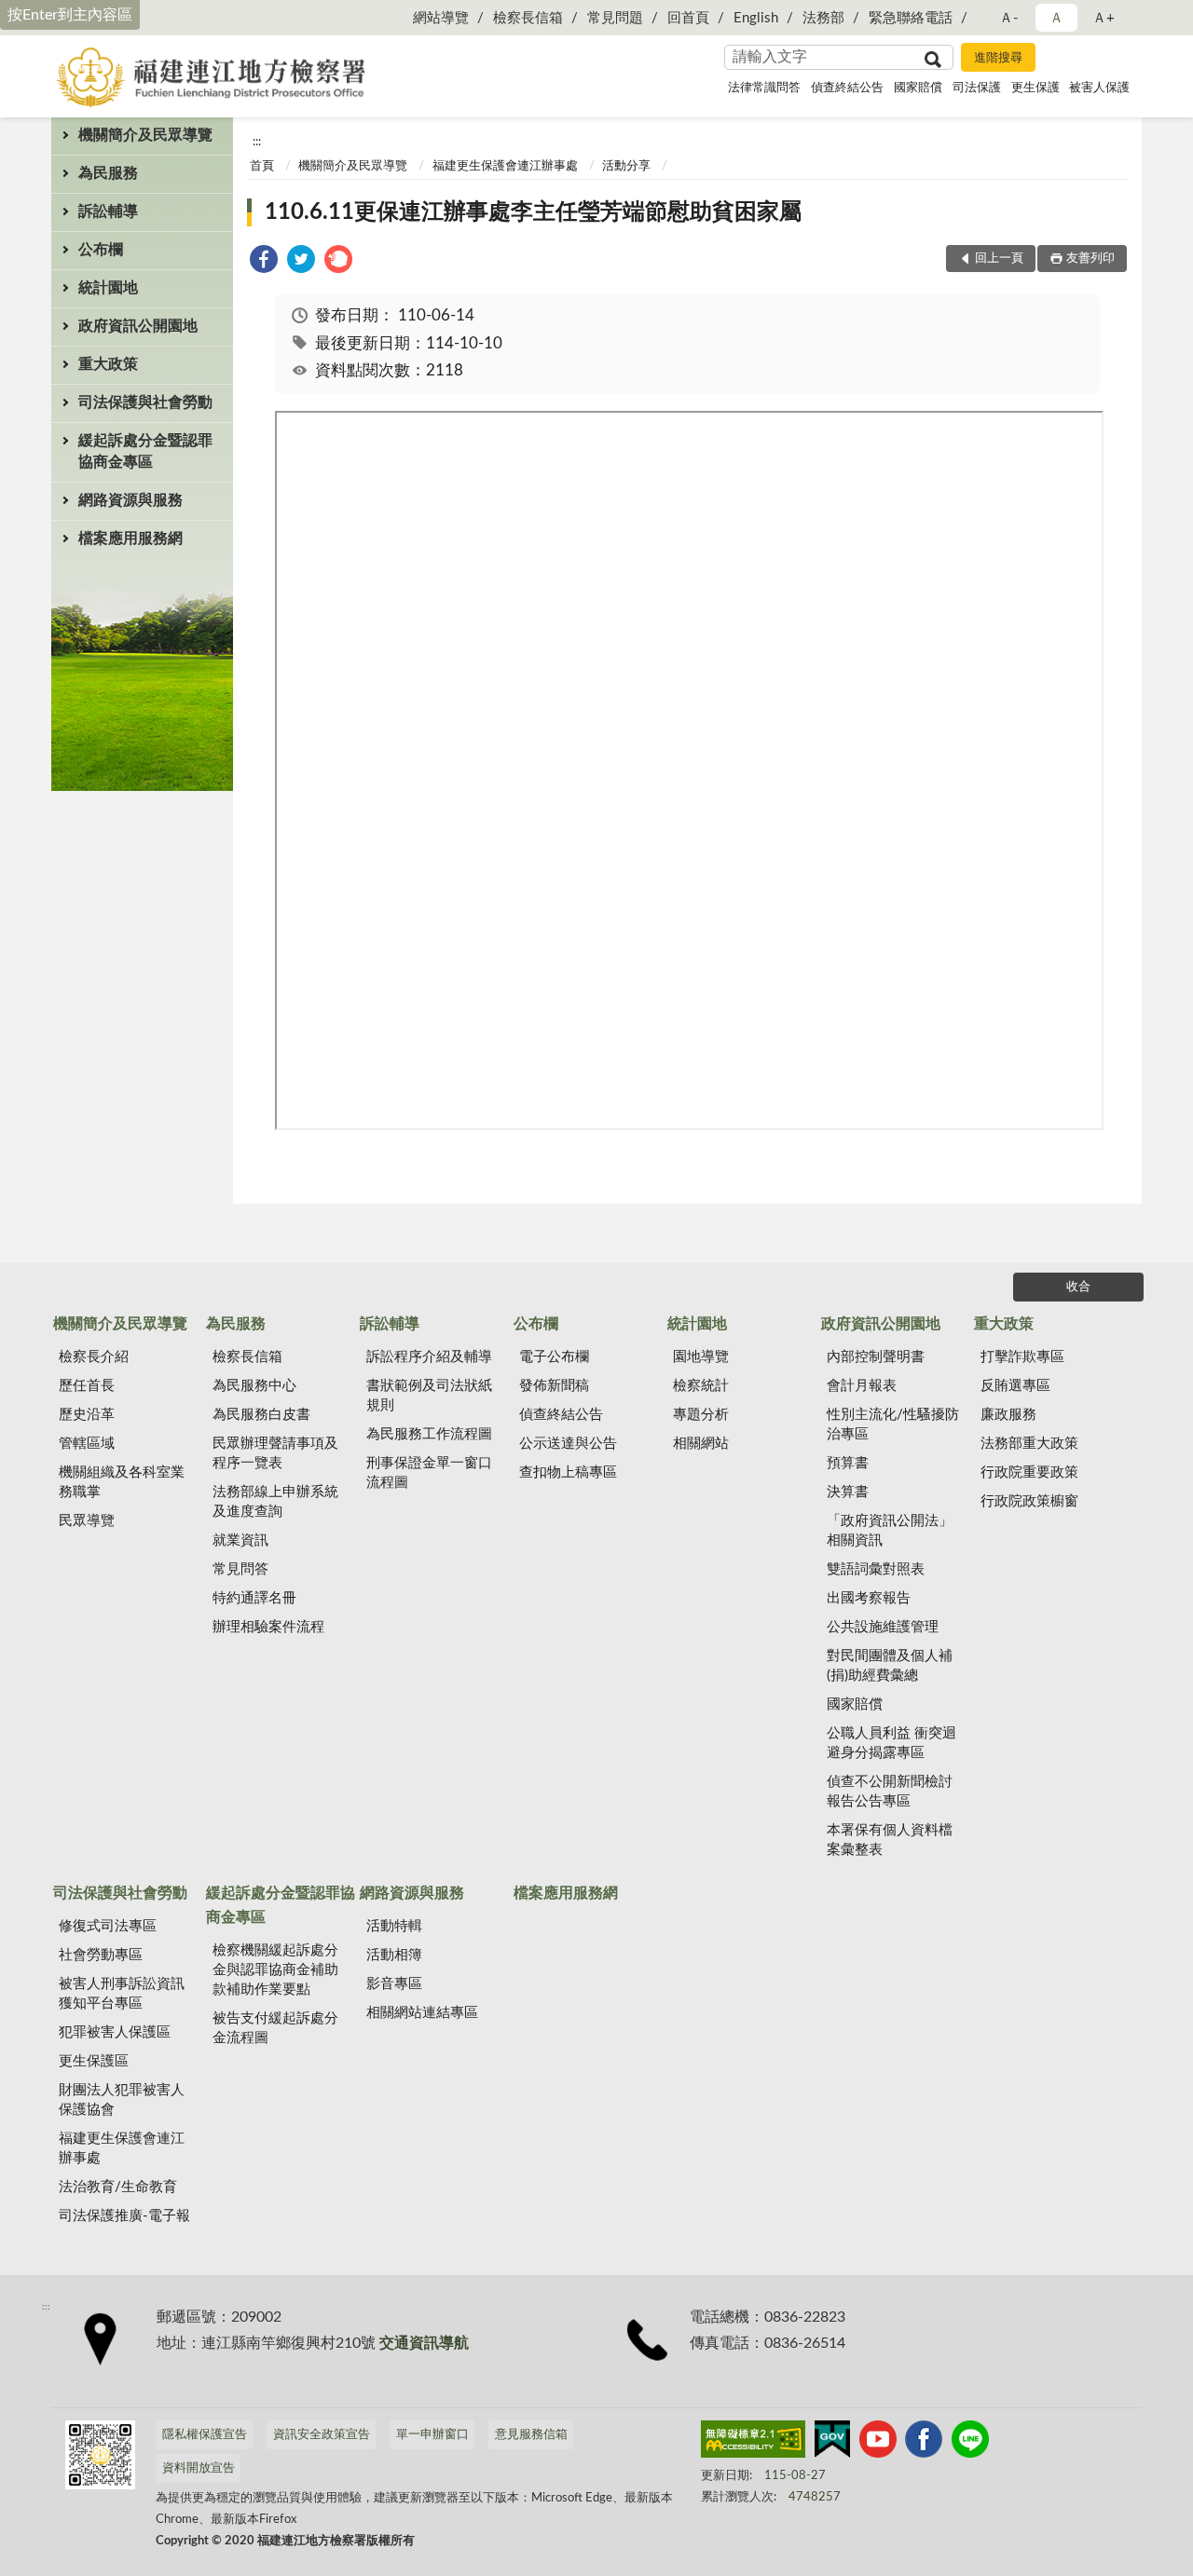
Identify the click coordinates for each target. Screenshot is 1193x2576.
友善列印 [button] (1090, 259)
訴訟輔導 (108, 211)
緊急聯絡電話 (911, 18)
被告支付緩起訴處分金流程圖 (275, 2028)
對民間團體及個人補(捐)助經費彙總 (890, 1666)
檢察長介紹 (94, 1357)
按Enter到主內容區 (70, 15)
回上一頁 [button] (999, 259)
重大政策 (108, 364)
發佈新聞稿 (554, 1386)
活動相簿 (394, 1955)
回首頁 (688, 18)
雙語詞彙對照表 (876, 1569)
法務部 (823, 18)
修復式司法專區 (108, 1926)
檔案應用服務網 (130, 538)
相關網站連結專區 (422, 2013)
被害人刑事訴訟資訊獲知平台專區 (122, 1994)
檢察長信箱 (528, 18)
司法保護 (977, 88)
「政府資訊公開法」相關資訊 (890, 1531)
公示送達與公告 (568, 1444)
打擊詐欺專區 (1022, 1357)
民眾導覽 (87, 1521)
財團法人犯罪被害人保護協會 (122, 2100)
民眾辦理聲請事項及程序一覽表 (275, 1453)
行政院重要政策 (1029, 1472)
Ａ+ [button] (1104, 18)
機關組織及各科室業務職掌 (122, 1482)
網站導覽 (441, 18)
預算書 (848, 1463)
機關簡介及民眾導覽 (145, 135)
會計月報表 (862, 1386)
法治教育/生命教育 (118, 2187)
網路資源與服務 (130, 500)
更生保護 (1035, 88)
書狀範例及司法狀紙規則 (429, 1396)
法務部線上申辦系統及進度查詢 (275, 1502)
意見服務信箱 (531, 2435)
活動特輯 (394, 1926)
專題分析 (701, 1415)
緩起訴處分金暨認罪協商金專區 (145, 451)
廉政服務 (1008, 1415)
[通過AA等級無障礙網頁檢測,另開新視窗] (753, 2443)
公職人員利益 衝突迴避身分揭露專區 (891, 1743)
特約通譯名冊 (254, 1598)
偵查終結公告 (847, 88)
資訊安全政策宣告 (322, 2435)
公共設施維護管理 (883, 1627)
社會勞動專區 (101, 1955)
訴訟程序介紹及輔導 (429, 1357)
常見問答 (240, 1569)
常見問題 (615, 18)
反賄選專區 (1015, 1386)
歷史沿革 (87, 1415)
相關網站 (701, 1444)
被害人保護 (1099, 88)
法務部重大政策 (1029, 1444)
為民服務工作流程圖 (429, 1434)
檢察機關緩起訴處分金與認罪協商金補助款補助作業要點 (275, 1970)
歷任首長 (87, 1386)
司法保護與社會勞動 (145, 402)
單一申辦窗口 (432, 2435)
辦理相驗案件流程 (268, 1627)
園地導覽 (701, 1357)
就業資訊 (240, 1540)
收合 (1078, 1287)
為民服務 (108, 173)
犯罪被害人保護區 (115, 2032)
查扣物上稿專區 (568, 1472)
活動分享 (626, 166)
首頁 (262, 166)
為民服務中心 (254, 1386)
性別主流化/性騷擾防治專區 (893, 1424)
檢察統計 (701, 1386)
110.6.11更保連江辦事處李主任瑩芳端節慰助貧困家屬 (533, 212)
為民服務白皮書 (261, 1415)
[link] (264, 262)
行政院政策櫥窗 (1029, 1501)
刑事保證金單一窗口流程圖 (429, 1473)
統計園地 (108, 288)
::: (257, 142)
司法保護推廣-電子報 (124, 2216)
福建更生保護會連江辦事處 (505, 166)
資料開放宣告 (199, 2468)
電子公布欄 (554, 1357)
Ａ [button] (1056, 18)
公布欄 (101, 250)
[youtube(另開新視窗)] (878, 2443)
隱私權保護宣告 (205, 2435)
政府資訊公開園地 (138, 326)
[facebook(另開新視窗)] (924, 2443)
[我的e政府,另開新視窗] (832, 2443)
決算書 (848, 1492)
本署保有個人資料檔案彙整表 (890, 1840)
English (756, 18)
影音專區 (394, 1984)
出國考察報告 (869, 1598)
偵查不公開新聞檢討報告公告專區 (890, 1792)
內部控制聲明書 (876, 1357)
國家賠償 (918, 88)
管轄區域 (87, 1444)
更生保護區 (94, 2061)
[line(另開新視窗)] (970, 2443)
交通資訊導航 (424, 2343)
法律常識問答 (764, 88)
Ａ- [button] (1009, 18)
